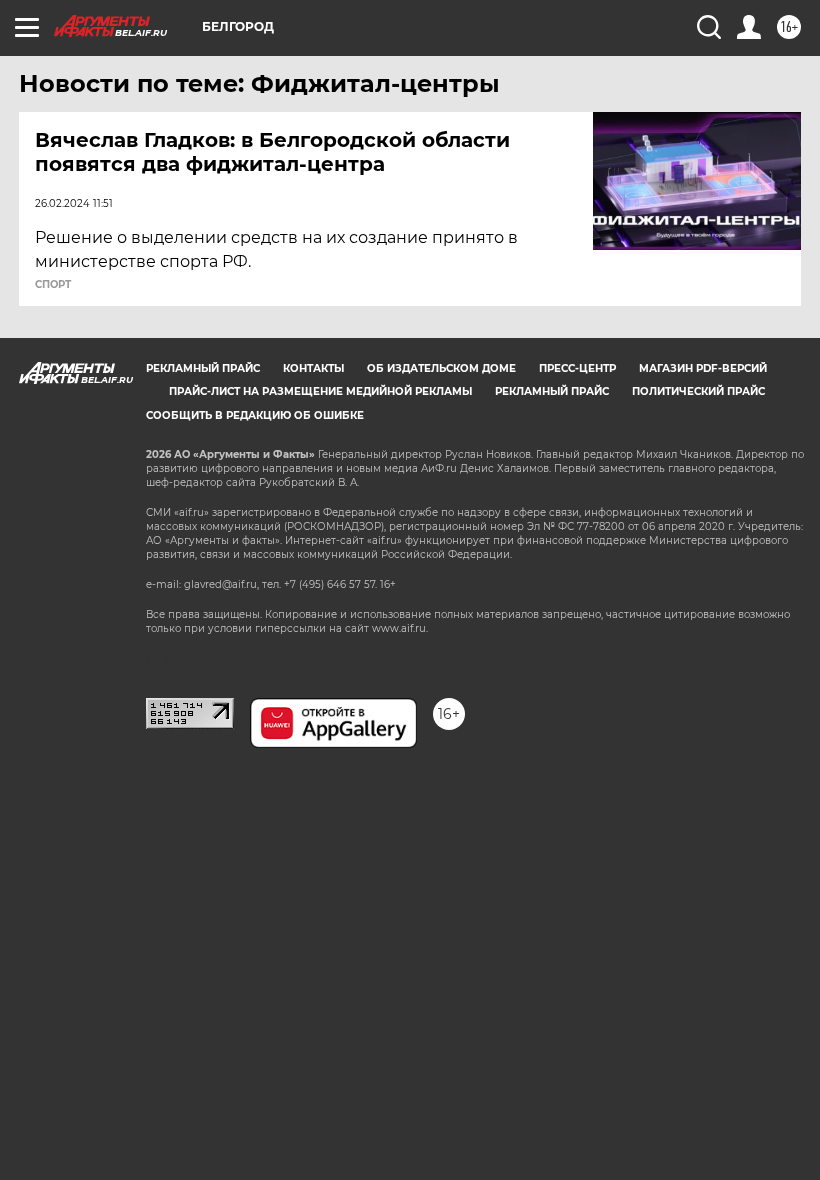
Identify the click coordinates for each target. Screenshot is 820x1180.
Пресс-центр (577, 368)
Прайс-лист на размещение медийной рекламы (320, 391)
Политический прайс (698, 391)
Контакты (313, 368)
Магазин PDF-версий (703, 368)
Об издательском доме (441, 368)
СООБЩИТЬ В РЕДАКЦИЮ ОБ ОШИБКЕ (255, 415)
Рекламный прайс (203, 368)
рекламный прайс (552, 391)
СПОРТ (53, 285)
